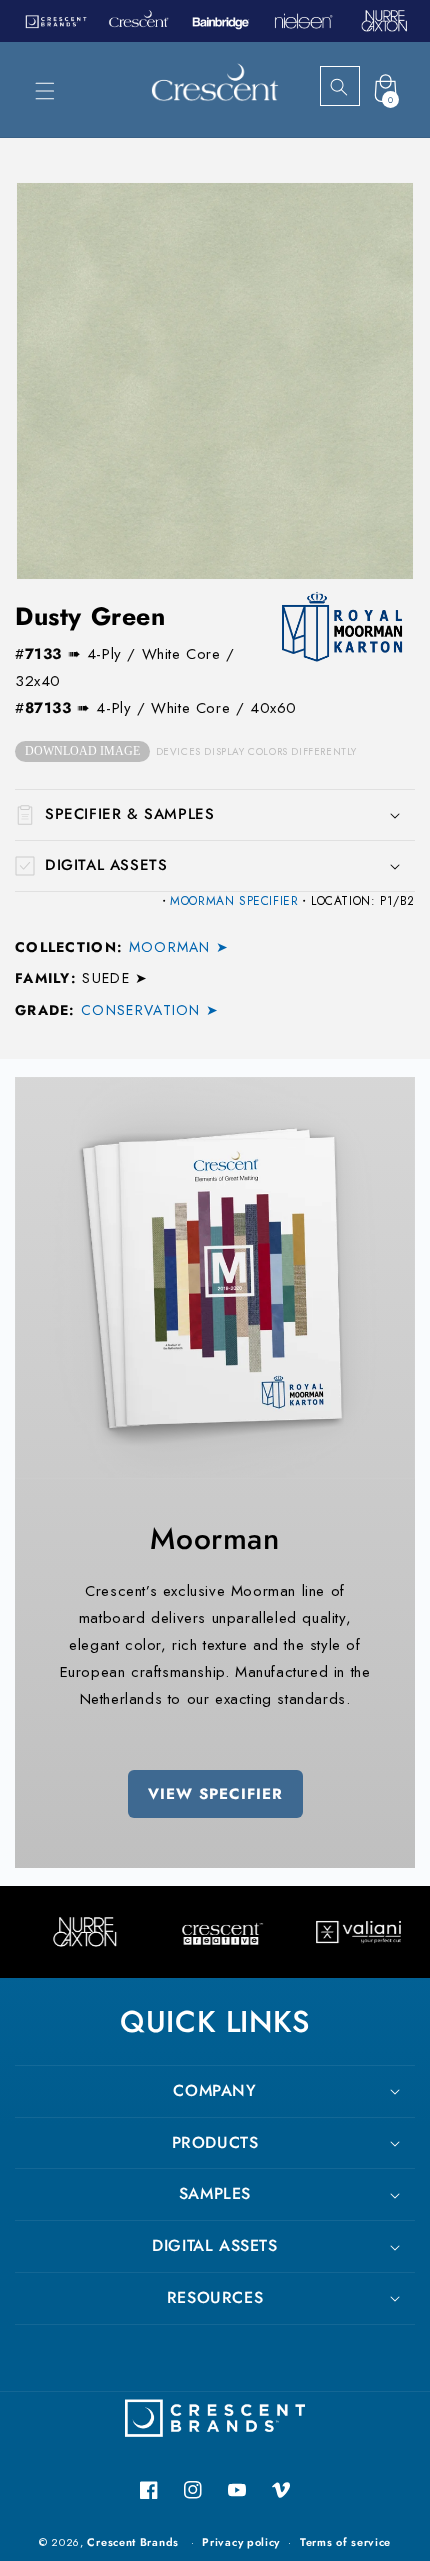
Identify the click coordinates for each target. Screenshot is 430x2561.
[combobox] (357, 87)
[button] (45, 91)
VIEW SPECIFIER (215, 1794)
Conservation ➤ (150, 1010)
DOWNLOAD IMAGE (82, 751)
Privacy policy (241, 2542)
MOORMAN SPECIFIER (234, 901)
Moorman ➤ (179, 947)
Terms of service (345, 2542)
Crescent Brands (133, 2542)
